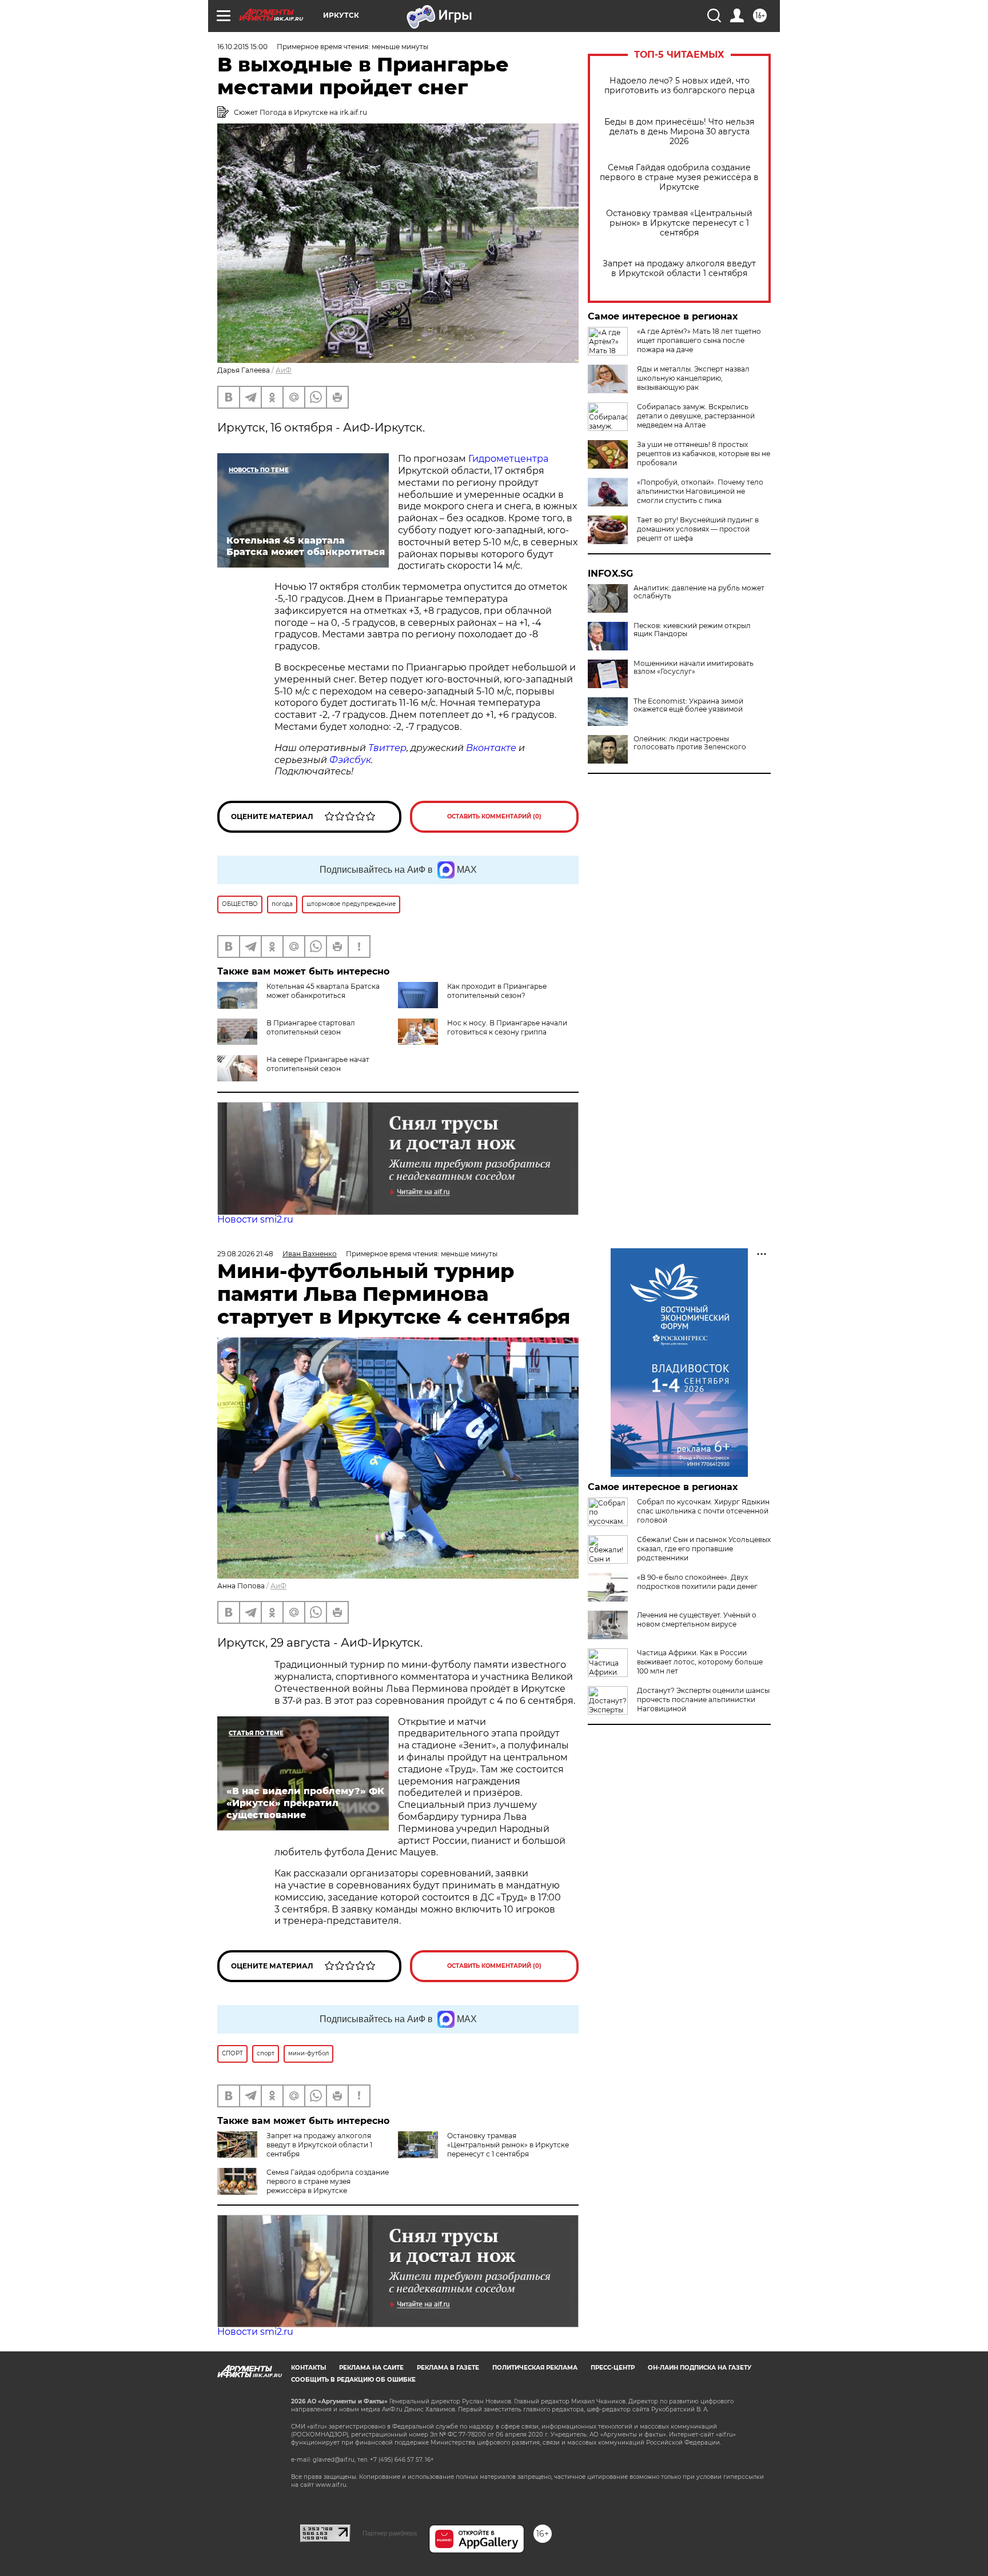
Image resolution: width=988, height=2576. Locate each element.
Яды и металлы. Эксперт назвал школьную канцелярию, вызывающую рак (693, 378)
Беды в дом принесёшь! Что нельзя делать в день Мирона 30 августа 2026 (679, 132)
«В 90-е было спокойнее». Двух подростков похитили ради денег (697, 1582)
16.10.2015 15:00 (242, 47)
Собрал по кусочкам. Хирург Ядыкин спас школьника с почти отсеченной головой (703, 1511)
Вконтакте (491, 748)
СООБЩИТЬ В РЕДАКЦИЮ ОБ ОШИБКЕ (353, 2380)
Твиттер (387, 748)
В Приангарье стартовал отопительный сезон (311, 1027)
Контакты (308, 2368)
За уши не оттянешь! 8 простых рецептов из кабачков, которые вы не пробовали (704, 454)
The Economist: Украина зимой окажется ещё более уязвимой (688, 705)
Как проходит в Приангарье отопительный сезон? (497, 991)
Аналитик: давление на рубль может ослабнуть (699, 592)
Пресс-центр (613, 2368)
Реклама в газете (448, 2368)
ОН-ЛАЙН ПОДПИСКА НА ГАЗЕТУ (700, 2368)
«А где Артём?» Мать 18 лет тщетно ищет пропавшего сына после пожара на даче (699, 340)
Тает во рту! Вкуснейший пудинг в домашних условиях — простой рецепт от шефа (698, 529)
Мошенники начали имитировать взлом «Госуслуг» (694, 668)
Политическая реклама (535, 2368)
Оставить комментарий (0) (494, 816)
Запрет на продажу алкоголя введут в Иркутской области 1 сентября (679, 269)
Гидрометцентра (507, 459)
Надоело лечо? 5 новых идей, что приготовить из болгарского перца (680, 86)
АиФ (284, 370)
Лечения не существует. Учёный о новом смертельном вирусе (697, 1620)
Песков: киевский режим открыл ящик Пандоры (692, 630)
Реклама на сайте (371, 2368)
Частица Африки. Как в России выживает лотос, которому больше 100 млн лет (700, 1662)
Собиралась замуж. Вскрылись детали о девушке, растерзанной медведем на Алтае (696, 416)
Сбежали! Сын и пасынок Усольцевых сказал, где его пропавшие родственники (704, 1549)
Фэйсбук (350, 760)
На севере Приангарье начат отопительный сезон (318, 1064)
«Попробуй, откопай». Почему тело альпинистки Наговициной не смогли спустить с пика (700, 491)
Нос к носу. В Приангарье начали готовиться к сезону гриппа (507, 1027)
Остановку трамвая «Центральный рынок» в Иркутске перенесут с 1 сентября (679, 223)
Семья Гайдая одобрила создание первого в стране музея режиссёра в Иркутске (679, 177)
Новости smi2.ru (255, 1219)
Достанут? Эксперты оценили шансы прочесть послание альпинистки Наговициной (703, 1700)
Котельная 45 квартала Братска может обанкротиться (323, 991)
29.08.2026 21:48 (245, 1254)
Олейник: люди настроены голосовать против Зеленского (690, 743)
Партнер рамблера (390, 2533)
